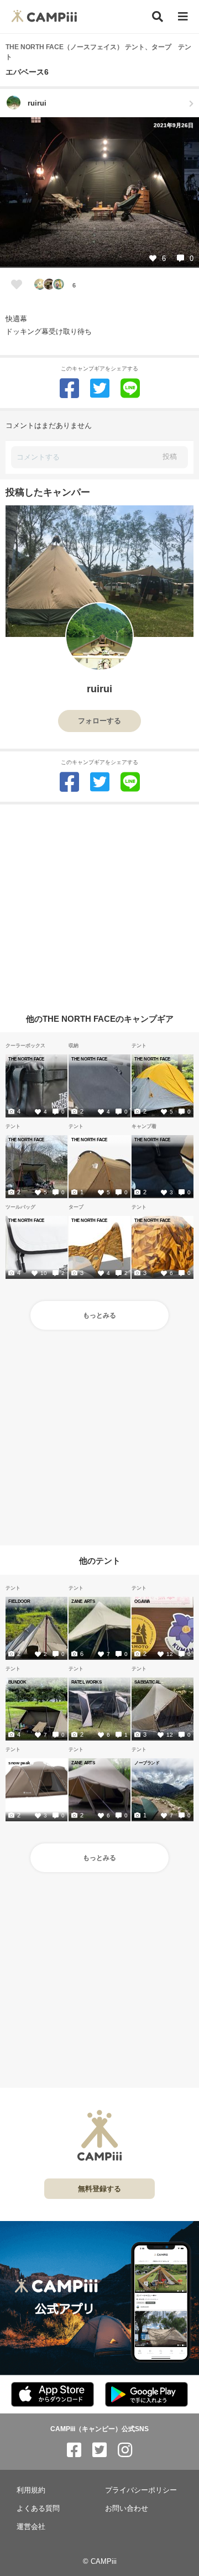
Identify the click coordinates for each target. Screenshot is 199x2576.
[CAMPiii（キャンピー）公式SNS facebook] (74, 2450)
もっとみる (99, 1315)
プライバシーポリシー (141, 2490)
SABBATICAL (147, 1682)
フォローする (99, 721)
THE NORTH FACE (26, 1059)
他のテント (100, 1561)
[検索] (158, 17)
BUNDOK (17, 1682)
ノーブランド (147, 1763)
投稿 (170, 456)
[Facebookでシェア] (69, 388)
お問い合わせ (127, 2508)
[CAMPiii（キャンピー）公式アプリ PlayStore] (146, 2395)
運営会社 (31, 2527)
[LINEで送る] (130, 388)
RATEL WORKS (87, 1682)
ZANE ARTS (83, 1601)
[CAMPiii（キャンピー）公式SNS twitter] (99, 2450)
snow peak (19, 1763)
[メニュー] (183, 17)
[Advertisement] (99, 904)
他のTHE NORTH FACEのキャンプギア (100, 1018)
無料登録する (99, 2189)
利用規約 (31, 2490)
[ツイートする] (100, 388)
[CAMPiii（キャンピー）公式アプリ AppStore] (53, 2395)
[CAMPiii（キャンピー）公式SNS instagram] (125, 2450)
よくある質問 (38, 2508)
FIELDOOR (19, 1601)
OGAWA (142, 1601)
